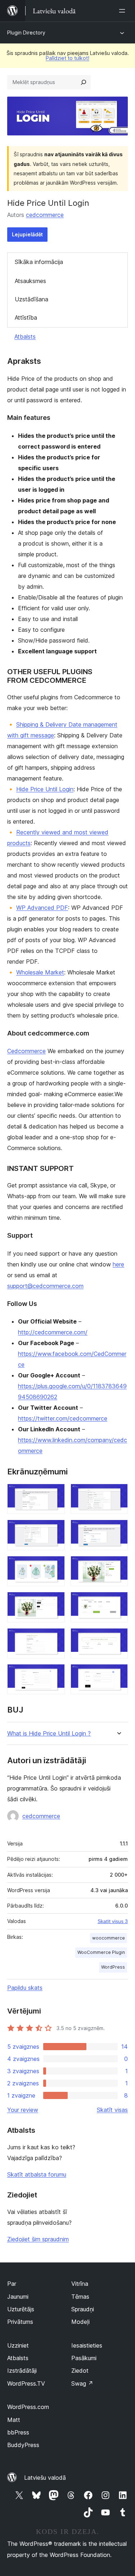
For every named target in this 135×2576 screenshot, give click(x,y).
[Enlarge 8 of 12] (118, 1602)
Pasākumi (84, 2358)
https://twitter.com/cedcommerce (63, 1418)
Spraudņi (83, 2309)
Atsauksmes (30, 281)
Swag (82, 2383)
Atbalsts (25, 337)
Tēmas (80, 2297)
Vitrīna (80, 2284)
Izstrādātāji (22, 2371)
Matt (14, 2420)
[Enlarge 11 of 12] (55, 1674)
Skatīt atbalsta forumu (37, 2174)
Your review (23, 2110)
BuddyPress (23, 2445)
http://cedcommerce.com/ (53, 1332)
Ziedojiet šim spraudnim (38, 2239)
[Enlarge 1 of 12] (55, 1493)
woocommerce (109, 1938)
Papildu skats (25, 1988)
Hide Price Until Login (45, 789)
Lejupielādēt (27, 234)
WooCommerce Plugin (101, 1952)
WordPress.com (28, 2407)
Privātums (20, 2322)
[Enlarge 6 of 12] (118, 1566)
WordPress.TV (26, 2383)
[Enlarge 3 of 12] (55, 1529)
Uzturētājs (21, 2309)
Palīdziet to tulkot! (67, 58)
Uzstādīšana (31, 299)
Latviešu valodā (45, 2478)
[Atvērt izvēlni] (123, 11)
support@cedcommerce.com (45, 1286)
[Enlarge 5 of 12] (55, 1566)
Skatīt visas (112, 2110)
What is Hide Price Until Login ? (49, 1734)
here (118, 1264)
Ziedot (80, 2371)
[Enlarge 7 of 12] (55, 1602)
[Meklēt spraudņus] (84, 82)
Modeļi (80, 2322)
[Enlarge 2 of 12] (118, 1493)
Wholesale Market (40, 972)
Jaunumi (18, 2297)
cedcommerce (45, 215)
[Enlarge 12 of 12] (118, 1674)
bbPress (18, 2432)
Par (12, 2284)
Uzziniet (18, 2345)
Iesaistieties (87, 2345)
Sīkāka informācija (39, 262)
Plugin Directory (26, 33)
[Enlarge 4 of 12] (118, 1529)
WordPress (113, 1967)
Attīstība (26, 318)
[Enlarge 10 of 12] (118, 1638)
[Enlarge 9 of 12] (55, 1638)
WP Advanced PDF (42, 908)
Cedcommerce (26, 1051)
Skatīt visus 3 (113, 1921)
